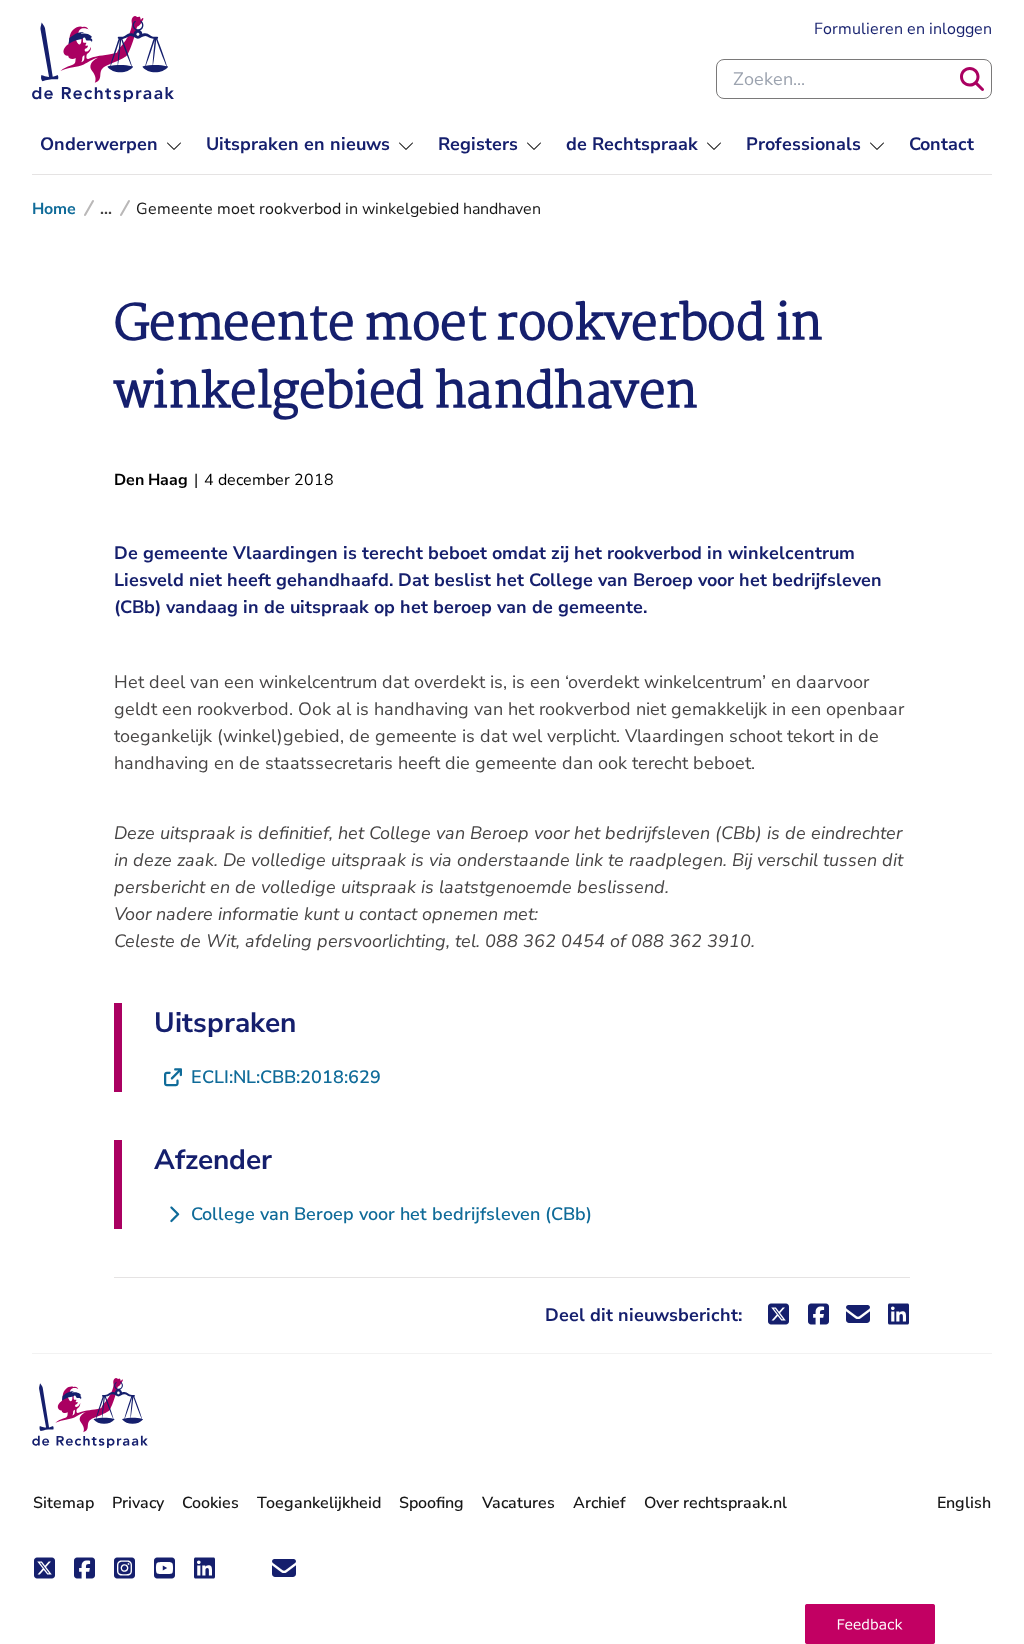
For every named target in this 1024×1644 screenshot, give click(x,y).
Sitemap (63, 1503)
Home (54, 209)
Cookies (210, 1503)
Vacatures (518, 1503)
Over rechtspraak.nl (715, 1503)
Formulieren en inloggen (903, 28)
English (964, 1503)
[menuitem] (111, 144)
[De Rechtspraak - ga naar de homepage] (103, 59)
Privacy (138, 1503)
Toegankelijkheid (319, 1503)
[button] (870, 1624)
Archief (599, 1503)
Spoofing (431, 1503)
